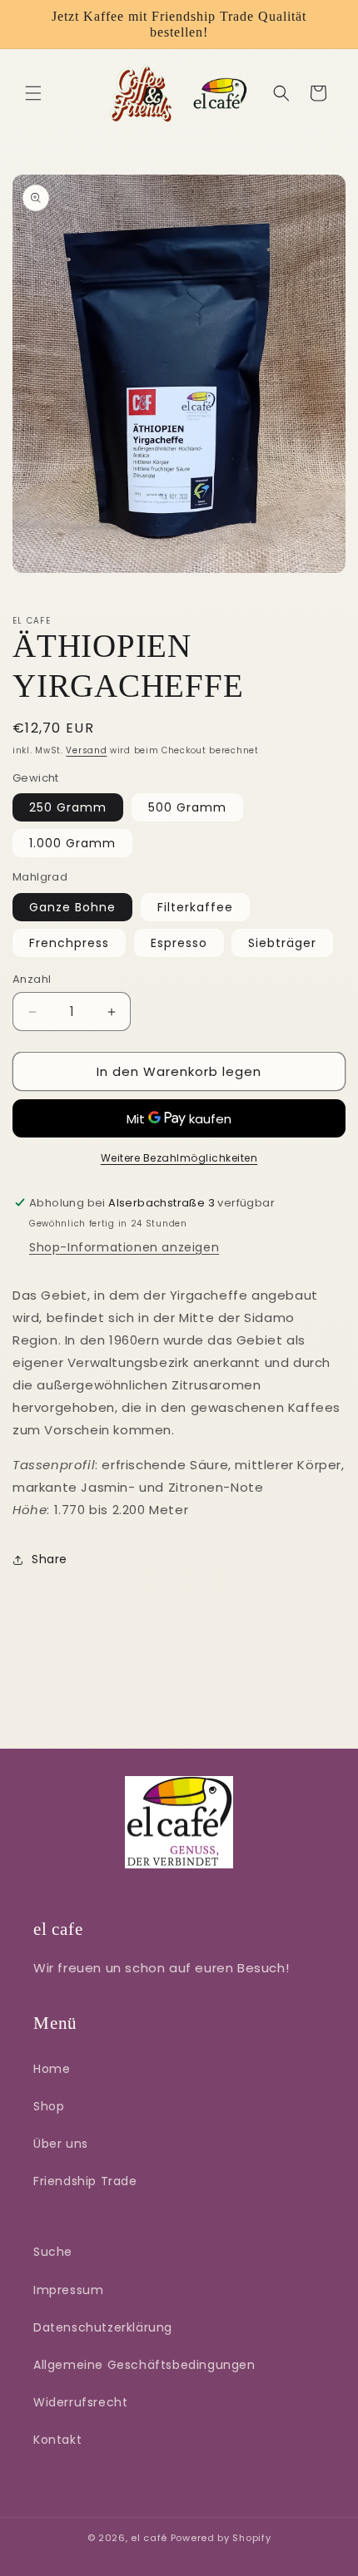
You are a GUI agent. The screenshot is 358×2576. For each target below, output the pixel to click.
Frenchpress (69, 943)
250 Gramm (68, 807)
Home (52, 2069)
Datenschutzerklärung (103, 2327)
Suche (53, 2252)
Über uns (61, 2144)
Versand (86, 750)
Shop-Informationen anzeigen (124, 1247)
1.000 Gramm (72, 843)
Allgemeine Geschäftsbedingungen (144, 2365)
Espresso (179, 943)
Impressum (68, 2290)
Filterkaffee (195, 907)
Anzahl (32, 979)
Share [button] (50, 1559)
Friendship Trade (85, 2181)
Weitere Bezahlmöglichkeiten (179, 1158)
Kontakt (57, 2440)
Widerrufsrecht (80, 2402)
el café (149, 2538)
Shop (49, 2106)
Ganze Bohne (72, 907)
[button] (33, 93)
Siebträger (282, 943)
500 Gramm (187, 807)
